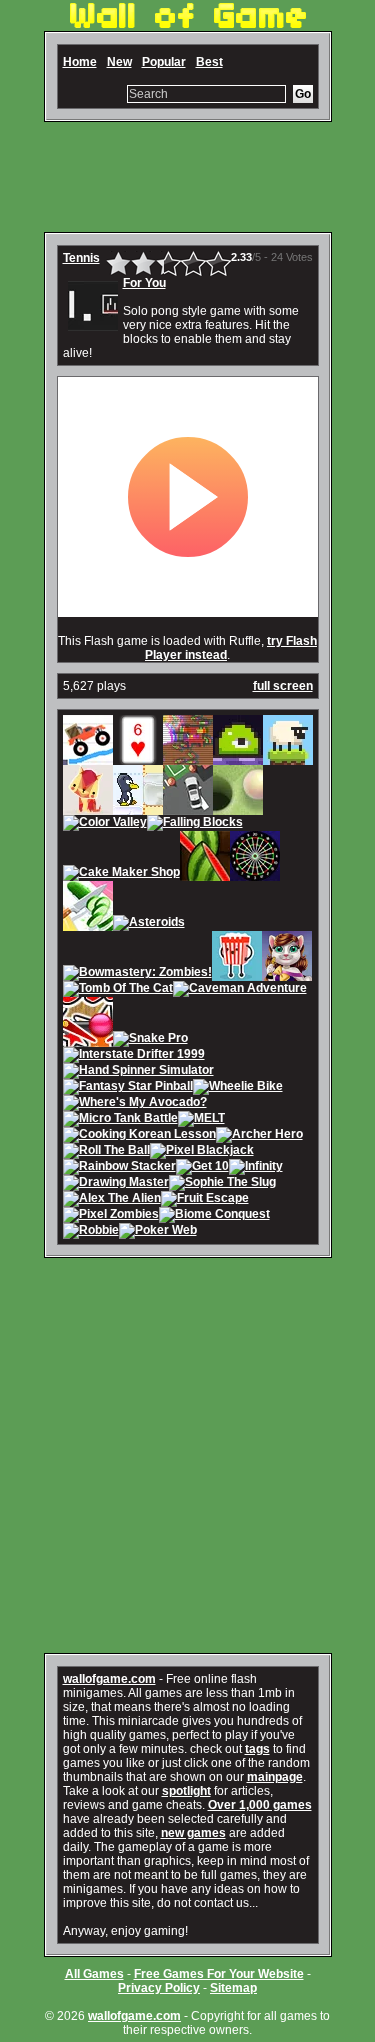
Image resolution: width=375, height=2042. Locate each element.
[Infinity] (256, 1168)
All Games (94, 1974)
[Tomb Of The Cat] (118, 990)
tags (257, 1749)
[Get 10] (202, 1168)
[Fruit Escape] (205, 1200)
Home (80, 62)
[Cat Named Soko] (88, 808)
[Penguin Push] (138, 808)
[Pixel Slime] (238, 758)
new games (193, 1833)
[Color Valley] (105, 824)
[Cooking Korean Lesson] (139, 1136)
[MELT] (201, 1120)
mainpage (275, 1777)
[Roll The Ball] (106, 1152)
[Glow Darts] (255, 874)
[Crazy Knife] (88, 924)
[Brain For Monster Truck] (88, 758)
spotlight (186, 1791)
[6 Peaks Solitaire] (138, 758)
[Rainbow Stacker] (119, 1168)
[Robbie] (91, 1232)
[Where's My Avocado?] (135, 1104)
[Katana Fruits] (205, 874)
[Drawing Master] (116, 1184)
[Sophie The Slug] (222, 1184)
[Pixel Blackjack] (202, 1152)
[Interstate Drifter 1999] (134, 1056)
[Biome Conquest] (214, 1216)
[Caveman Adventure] (240, 990)
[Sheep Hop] (288, 758)
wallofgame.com (109, 1679)
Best (209, 62)
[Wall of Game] (188, 24)
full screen (283, 686)
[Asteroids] (149, 924)
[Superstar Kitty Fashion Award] (287, 974)
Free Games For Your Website (219, 1974)
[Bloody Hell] (188, 758)
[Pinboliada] (88, 1040)
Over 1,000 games (260, 1805)
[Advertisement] (188, 177)
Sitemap (233, 1988)
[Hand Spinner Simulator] (138, 1072)
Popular (164, 62)
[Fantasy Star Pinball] (128, 1088)
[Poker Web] (158, 1232)
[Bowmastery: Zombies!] (137, 974)
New (119, 62)
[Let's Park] (188, 808)
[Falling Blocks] (195, 824)
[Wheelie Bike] (238, 1088)
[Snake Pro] (150, 1040)
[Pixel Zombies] (111, 1216)
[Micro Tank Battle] (120, 1120)
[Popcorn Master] (237, 974)
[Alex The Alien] (112, 1200)
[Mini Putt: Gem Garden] (238, 808)
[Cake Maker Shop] (121, 874)
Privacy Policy (159, 1988)
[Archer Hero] (259, 1136)
